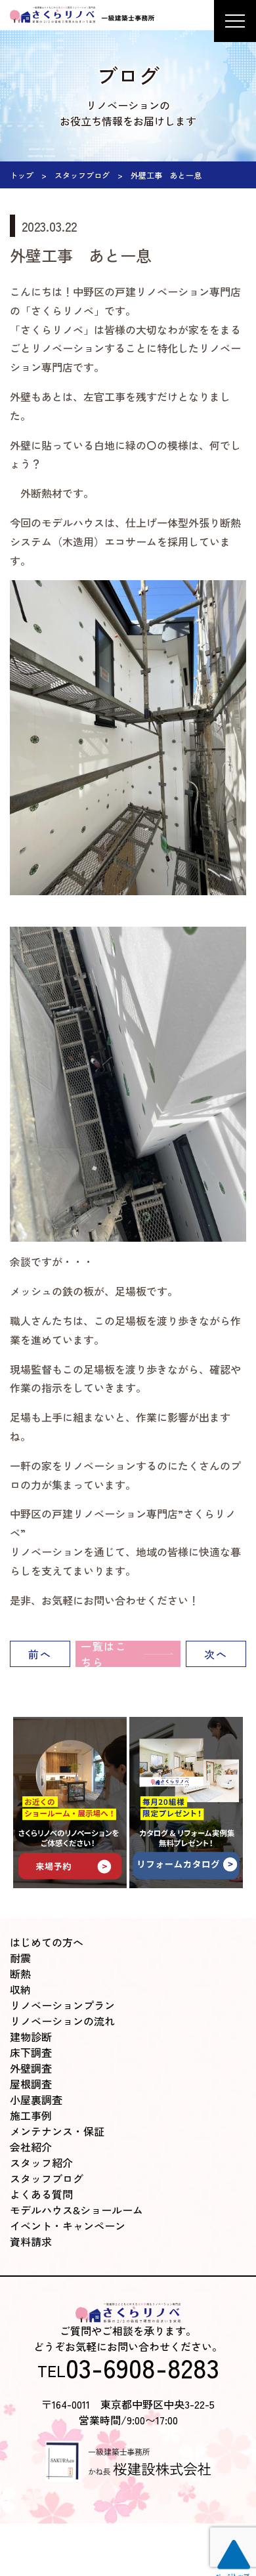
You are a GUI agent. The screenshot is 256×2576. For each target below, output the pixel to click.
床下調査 (31, 2052)
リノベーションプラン (62, 2005)
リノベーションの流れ (62, 2021)
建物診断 (31, 2037)
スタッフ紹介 (41, 2163)
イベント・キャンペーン (68, 2226)
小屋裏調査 (36, 2100)
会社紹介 (31, 2147)
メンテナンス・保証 (57, 2131)
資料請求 (31, 2241)
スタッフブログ (82, 175)
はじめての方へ (47, 1942)
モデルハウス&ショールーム (76, 2210)
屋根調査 (31, 2084)
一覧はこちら (104, 1654)
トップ (22, 175)
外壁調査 (31, 2068)
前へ (40, 1654)
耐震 (20, 1958)
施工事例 (31, 2115)
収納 (20, 1989)
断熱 (20, 1974)
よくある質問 (41, 2194)
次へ (216, 1654)
